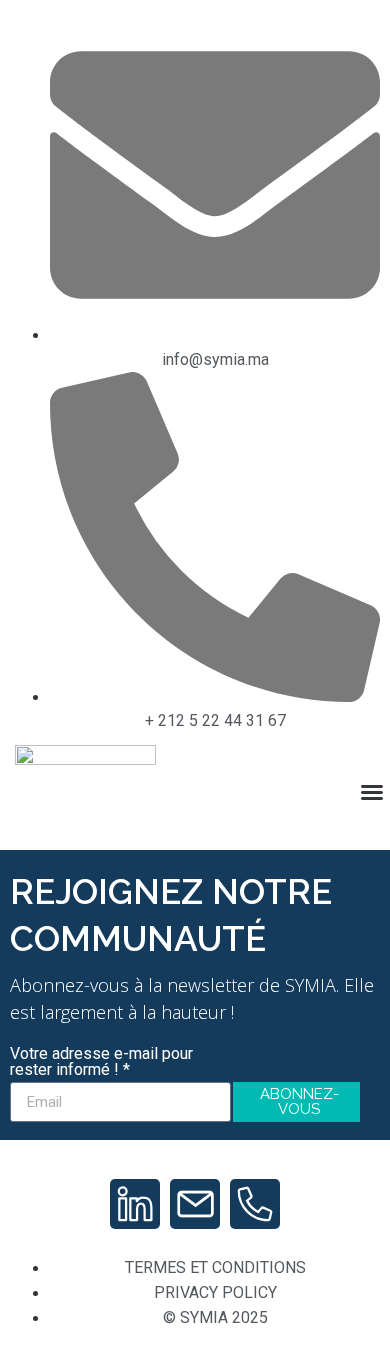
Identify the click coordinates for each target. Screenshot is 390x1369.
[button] (372, 792)
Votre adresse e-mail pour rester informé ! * (101, 1062)
